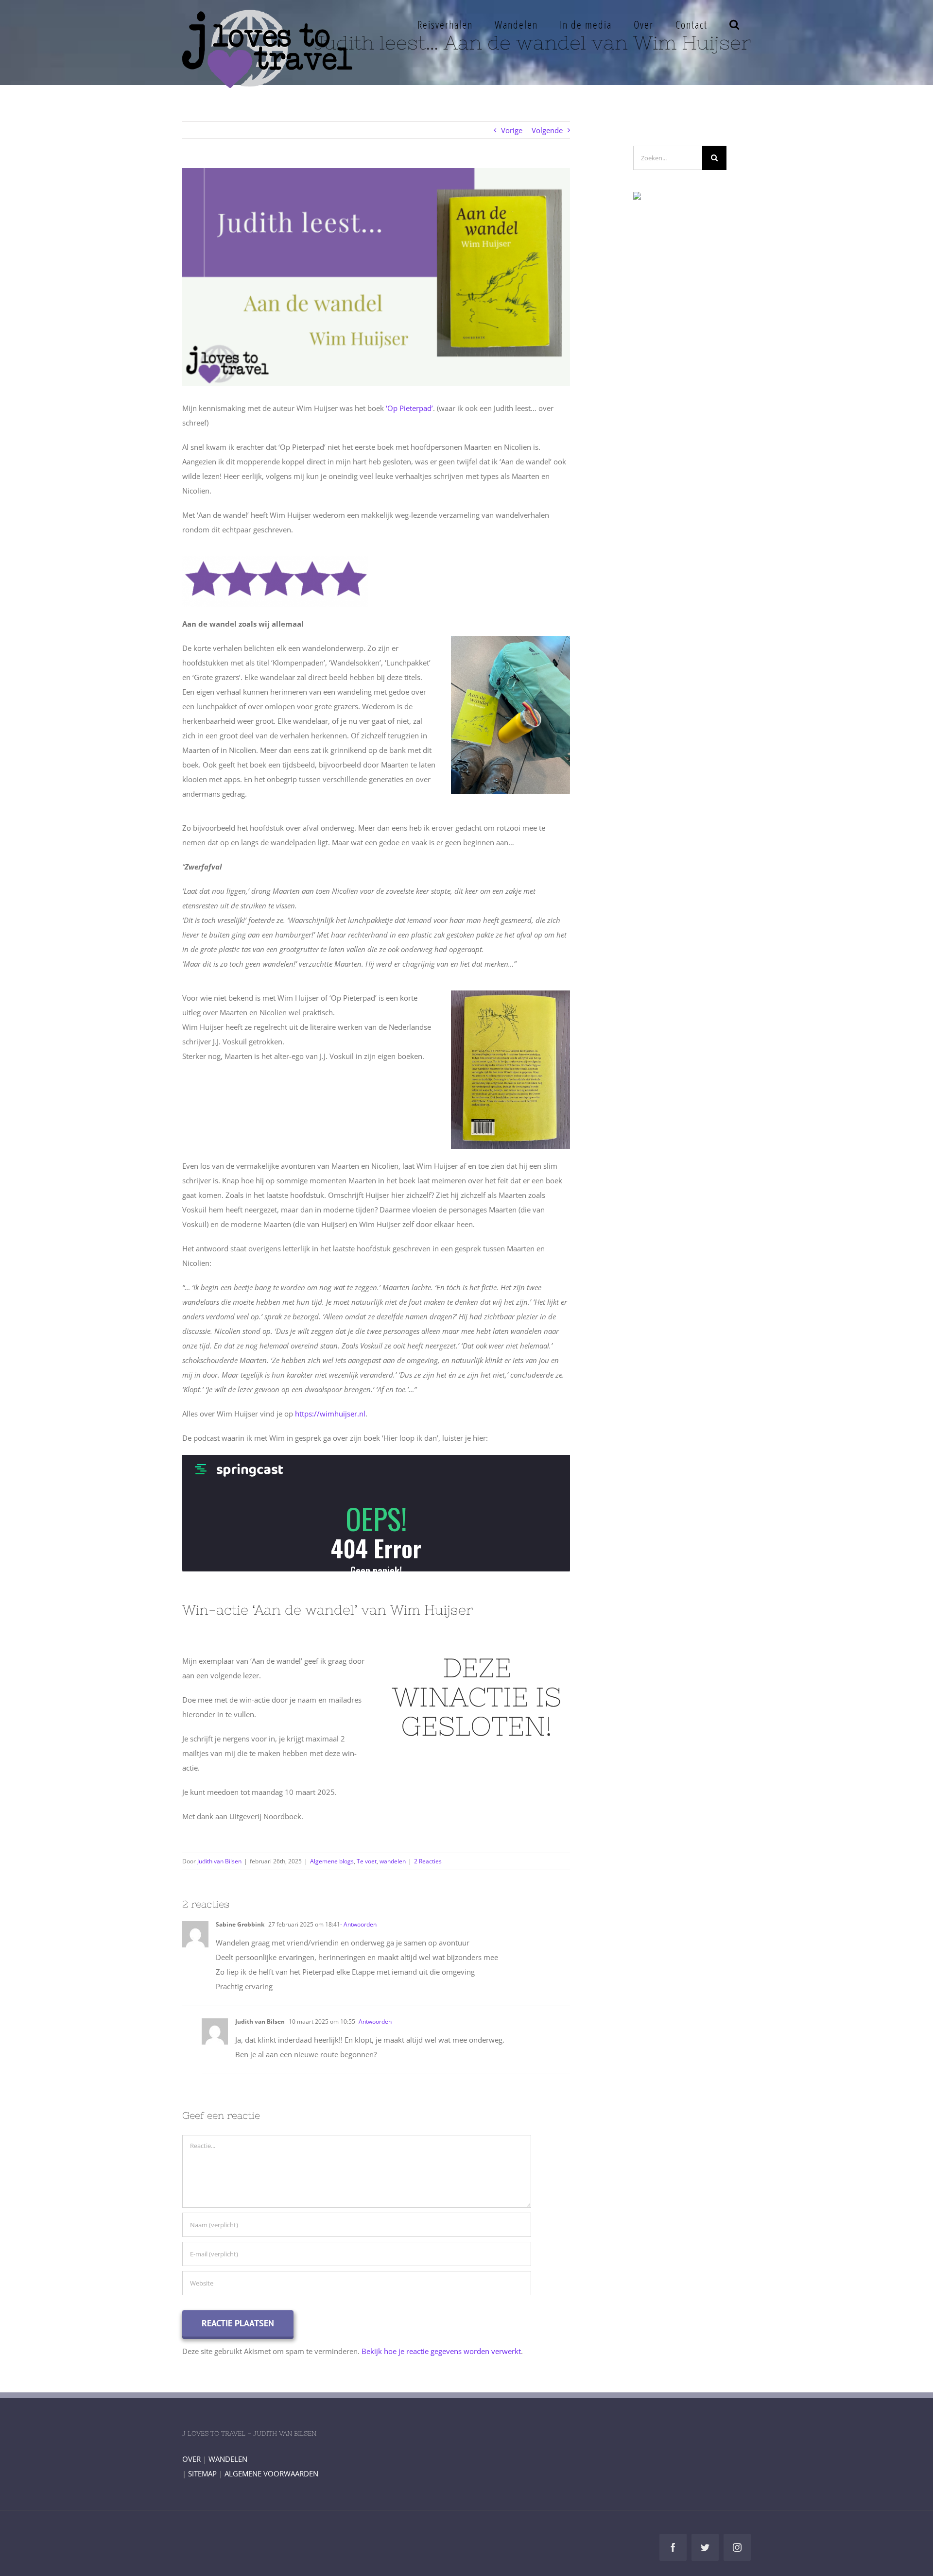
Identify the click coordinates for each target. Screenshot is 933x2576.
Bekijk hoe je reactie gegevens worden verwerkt (441, 2351)
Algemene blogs (332, 1861)
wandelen (393, 1861)
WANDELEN (228, 2459)
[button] (734, 24)
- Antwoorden (358, 1924)
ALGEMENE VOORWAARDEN (271, 2474)
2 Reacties (428, 1861)
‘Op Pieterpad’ (409, 408)
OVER (191, 2459)
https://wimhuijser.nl (330, 1414)
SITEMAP (202, 2474)
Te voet (367, 1861)
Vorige (512, 130)
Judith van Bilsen (219, 1861)
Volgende (547, 130)
